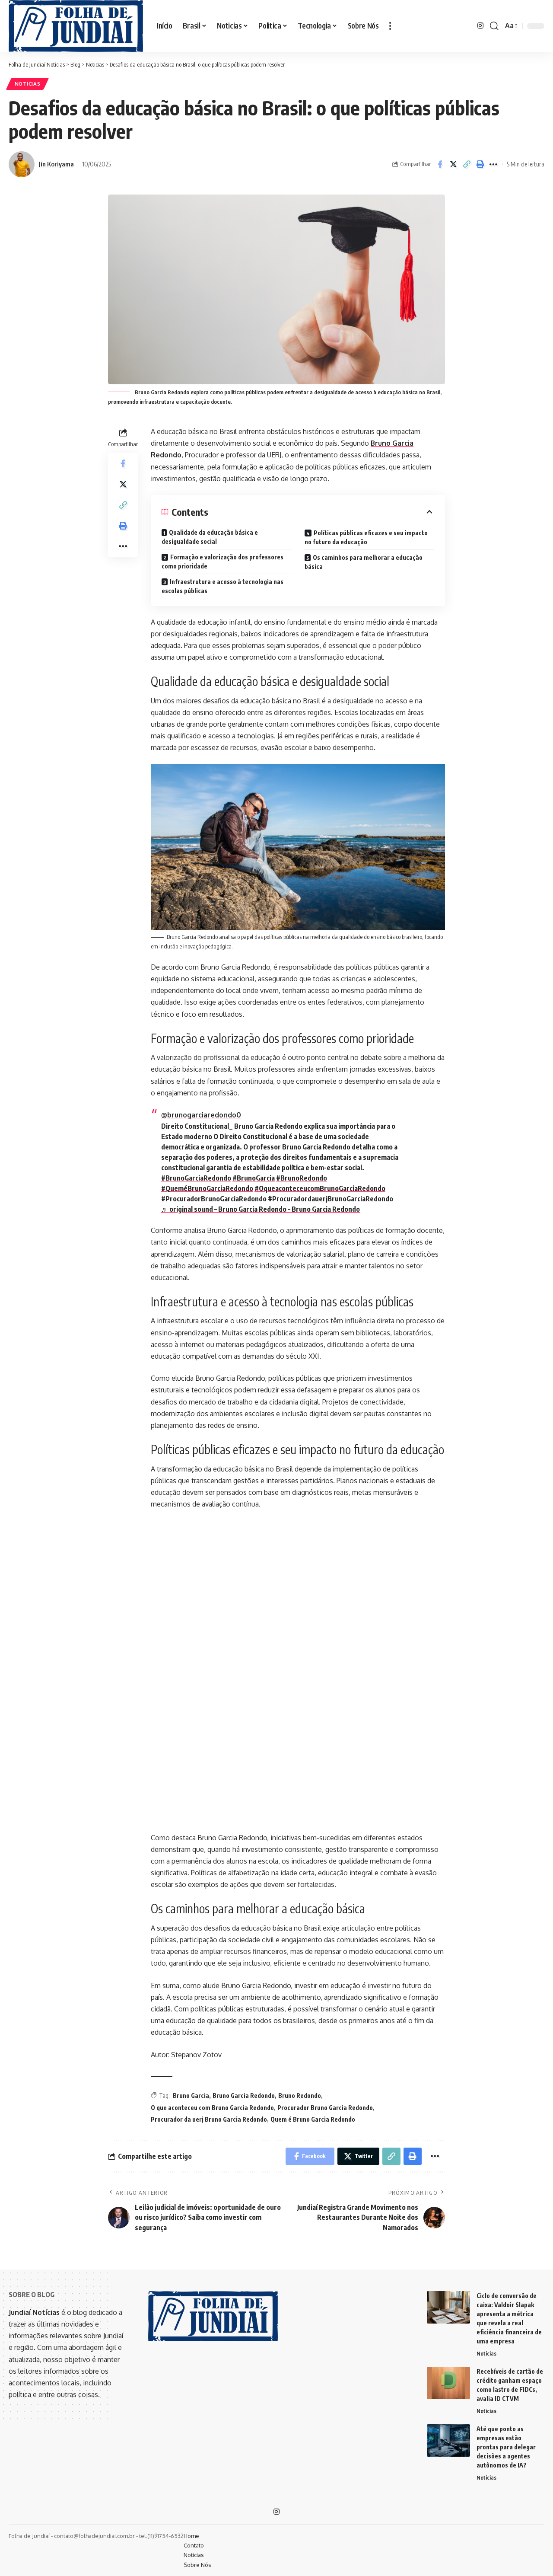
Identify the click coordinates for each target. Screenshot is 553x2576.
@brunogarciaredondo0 (201, 1115)
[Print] (480, 164)
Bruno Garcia (191, 2096)
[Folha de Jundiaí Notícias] (76, 26)
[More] (493, 164)
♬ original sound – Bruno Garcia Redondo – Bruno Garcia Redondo (261, 1209)
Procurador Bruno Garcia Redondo (325, 2108)
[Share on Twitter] (453, 164)
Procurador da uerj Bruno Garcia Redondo (209, 2119)
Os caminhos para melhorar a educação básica (364, 562)
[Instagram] (480, 26)
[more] (390, 26)
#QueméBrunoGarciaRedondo (207, 1188)
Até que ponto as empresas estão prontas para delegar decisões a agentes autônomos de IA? (506, 2447)
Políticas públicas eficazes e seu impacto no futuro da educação (366, 537)
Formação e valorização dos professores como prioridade (222, 562)
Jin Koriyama (56, 164)
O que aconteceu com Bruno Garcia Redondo (212, 2108)
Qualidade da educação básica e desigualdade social (210, 537)
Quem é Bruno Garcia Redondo (313, 2119)
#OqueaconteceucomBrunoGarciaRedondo (320, 1188)
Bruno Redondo (300, 2096)
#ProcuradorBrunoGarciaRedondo (214, 1199)
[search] (494, 26)
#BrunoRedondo (302, 1178)
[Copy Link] (467, 164)
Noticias (28, 84)
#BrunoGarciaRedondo (196, 1178)
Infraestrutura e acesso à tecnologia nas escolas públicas (222, 586)
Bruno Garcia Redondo (244, 2096)
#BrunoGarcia (254, 1178)
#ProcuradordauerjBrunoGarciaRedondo (331, 1199)
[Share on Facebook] (440, 164)
